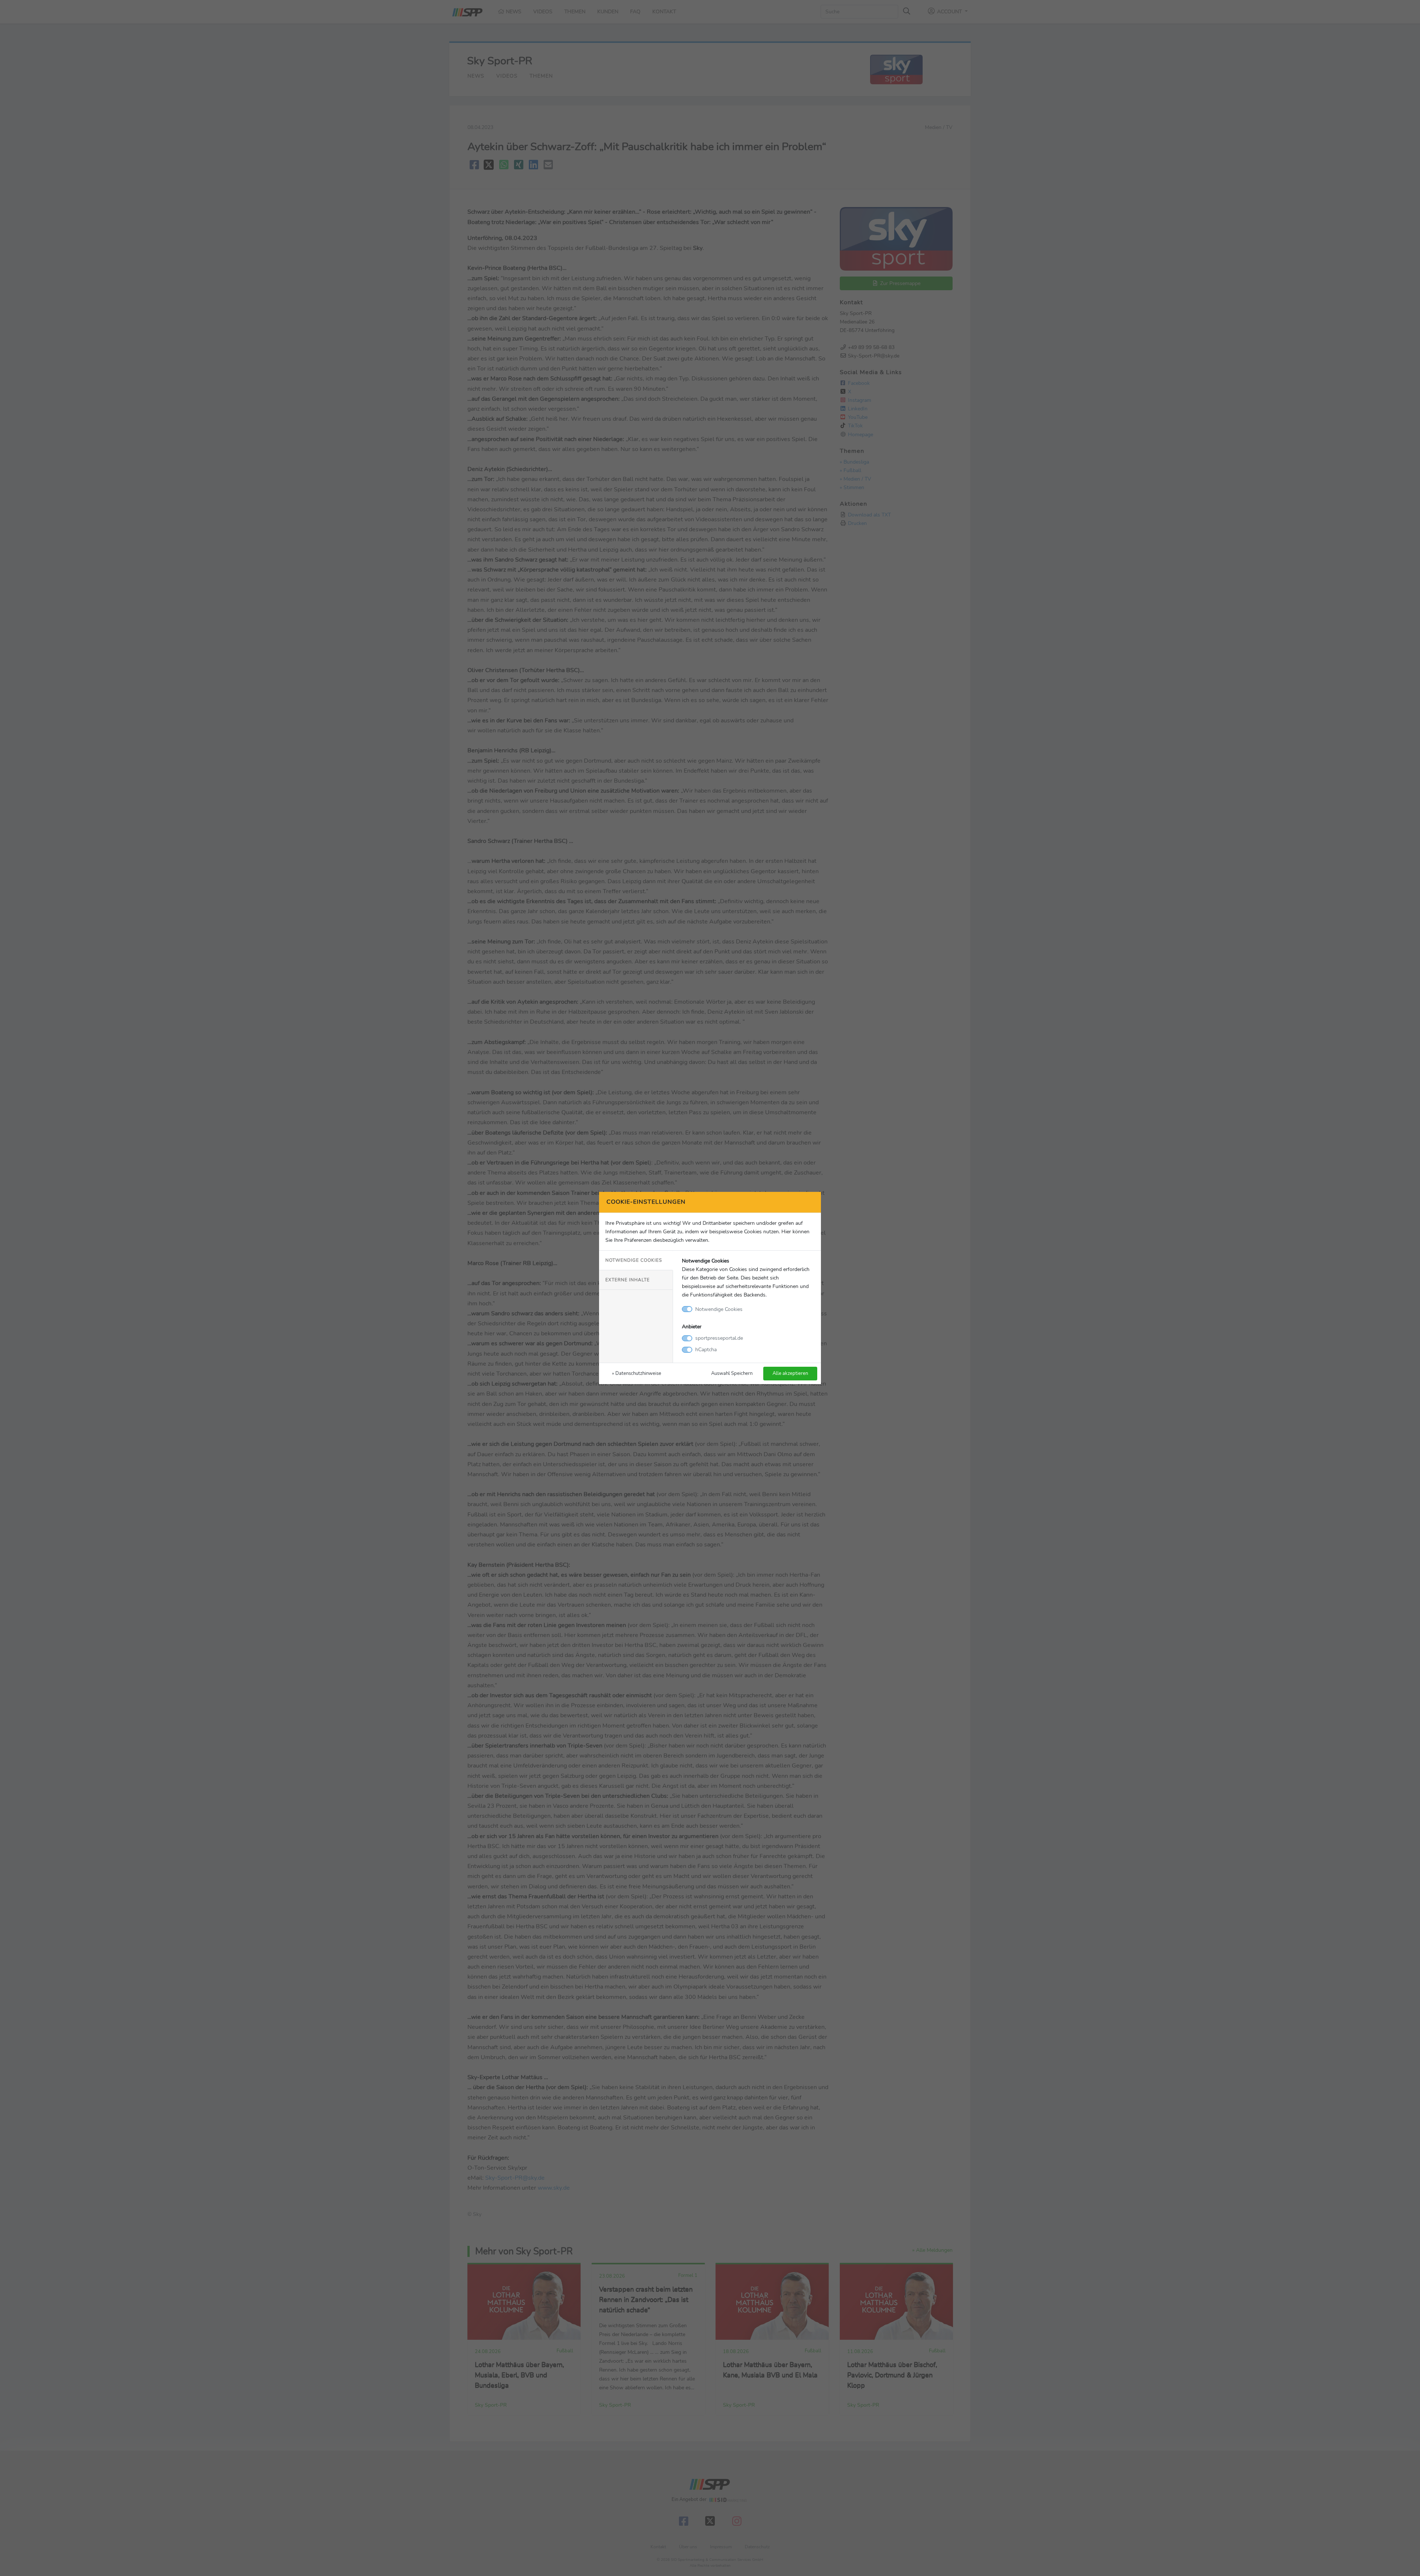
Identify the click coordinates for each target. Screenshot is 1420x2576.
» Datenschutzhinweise (637, 1373)
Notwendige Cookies (634, 1260)
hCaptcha (706, 1349)
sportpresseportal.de (719, 1338)
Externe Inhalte (628, 1280)
